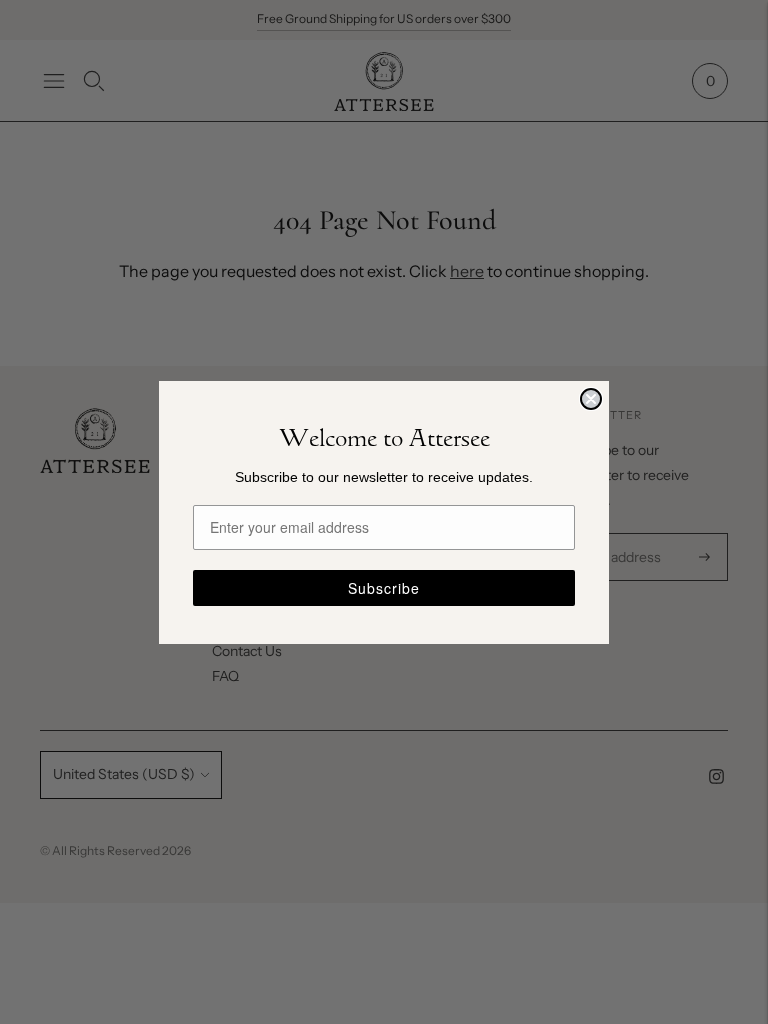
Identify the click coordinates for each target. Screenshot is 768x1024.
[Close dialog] (591, 399)
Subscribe (384, 588)
